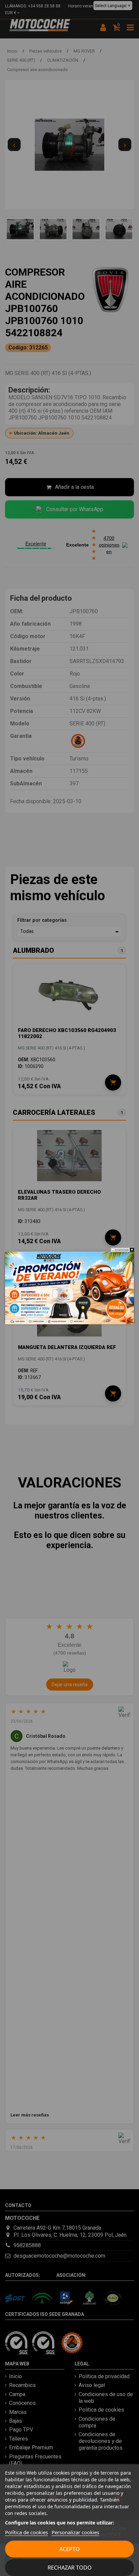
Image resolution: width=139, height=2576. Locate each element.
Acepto (70, 2549)
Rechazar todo (70, 2568)
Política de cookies (26, 2532)
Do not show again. (122, 1250)
